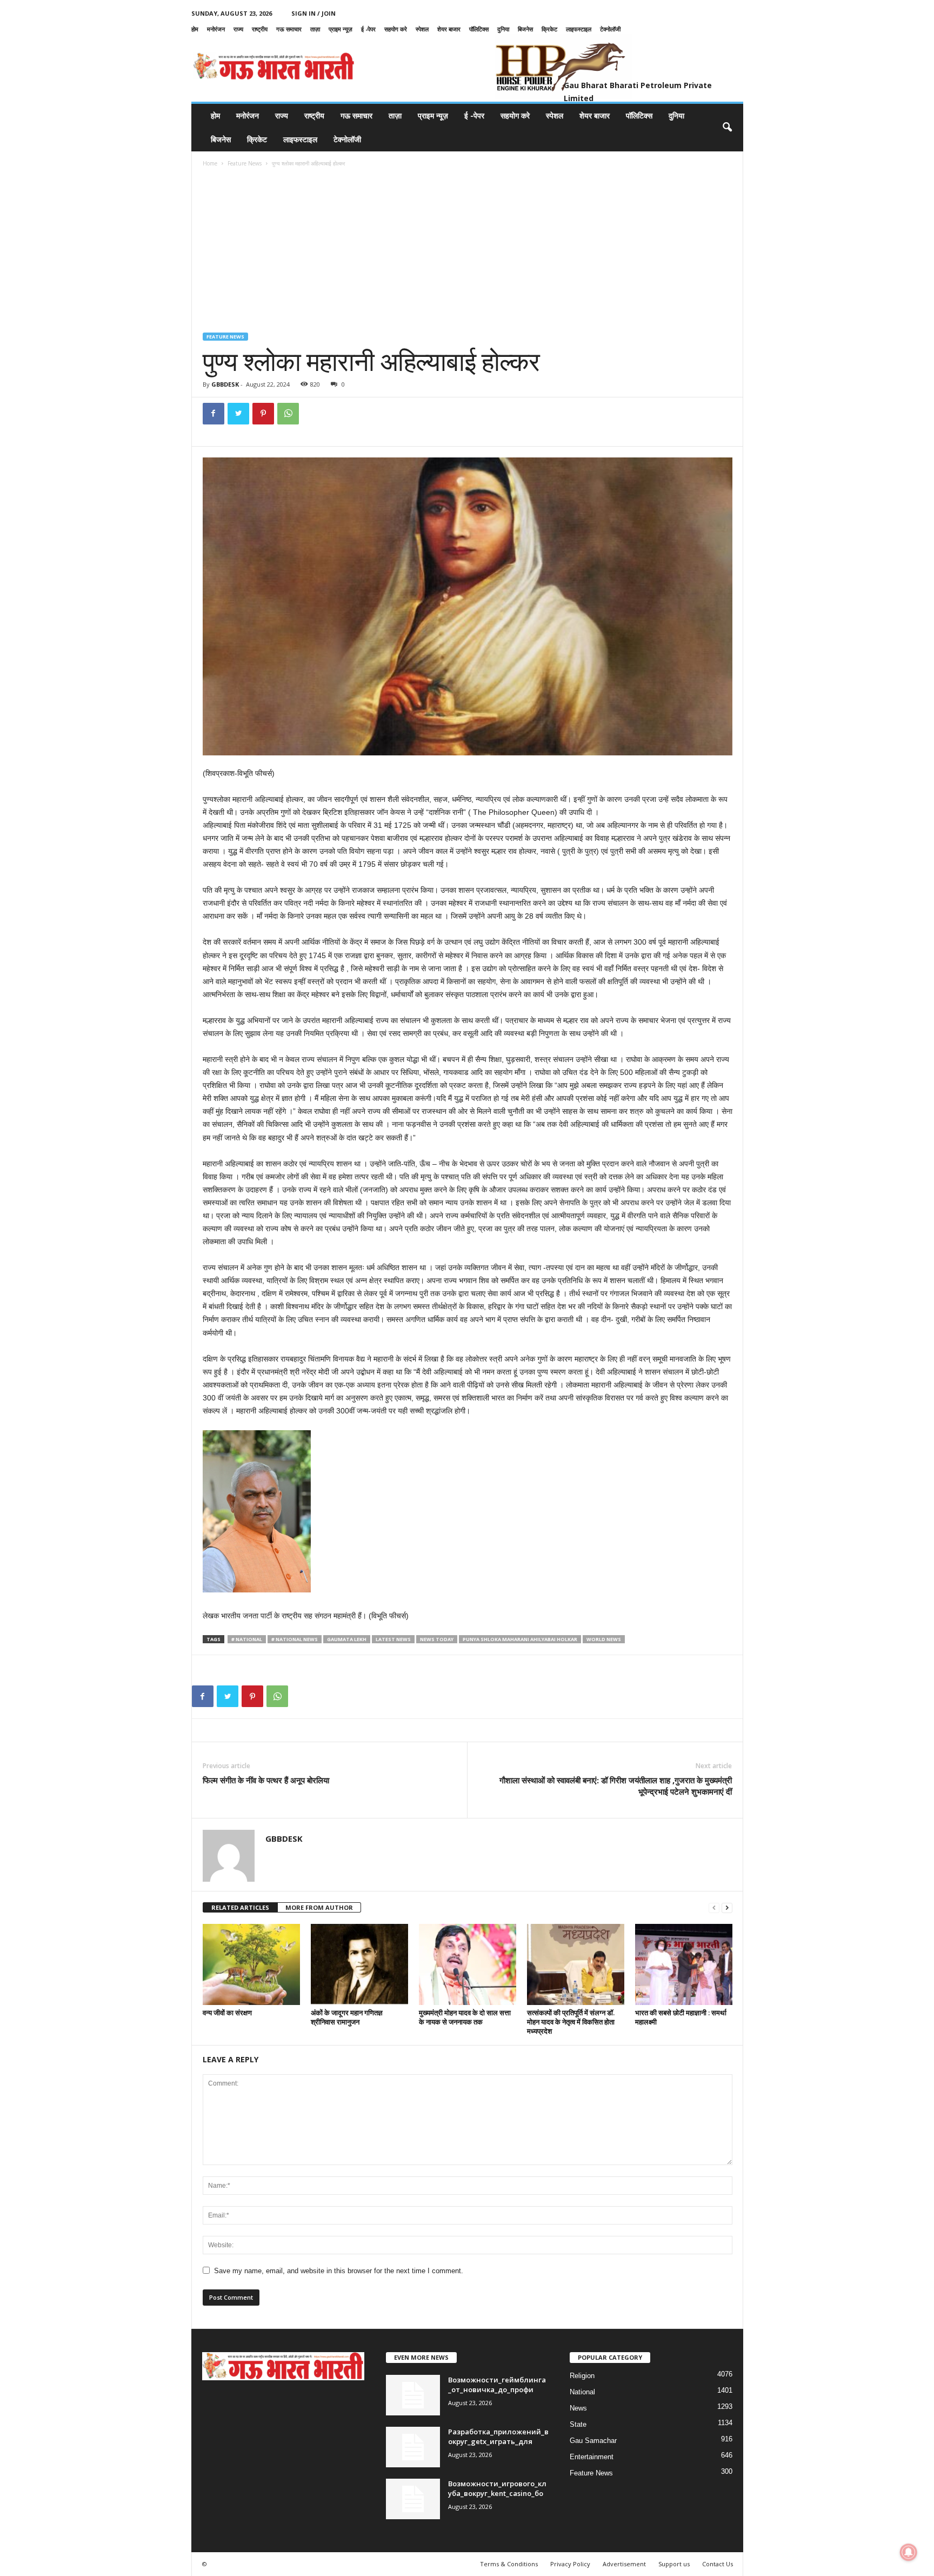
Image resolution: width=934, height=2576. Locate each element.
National (582, 2392)
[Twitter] (238, 414)
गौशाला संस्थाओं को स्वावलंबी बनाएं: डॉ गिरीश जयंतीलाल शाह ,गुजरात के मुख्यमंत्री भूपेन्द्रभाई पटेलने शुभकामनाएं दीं (616, 1786)
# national (247, 1639)
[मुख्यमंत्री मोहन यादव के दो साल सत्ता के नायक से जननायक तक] (468, 1964)
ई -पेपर (368, 29)
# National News (295, 1639)
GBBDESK (225, 384)
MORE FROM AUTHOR (319, 1907)
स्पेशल (422, 29)
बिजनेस (525, 29)
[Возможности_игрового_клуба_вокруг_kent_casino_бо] (413, 2499)
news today (437, 1639)
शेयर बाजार (449, 29)
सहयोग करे (396, 29)
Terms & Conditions (509, 2564)
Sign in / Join (313, 13)
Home (210, 163)
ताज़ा (315, 29)
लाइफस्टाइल (579, 29)
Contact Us (718, 2564)
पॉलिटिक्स (479, 29)
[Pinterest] (263, 414)
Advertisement (624, 2564)
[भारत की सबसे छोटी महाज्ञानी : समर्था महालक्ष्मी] (684, 1964)
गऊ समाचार (289, 29)
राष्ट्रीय (260, 29)
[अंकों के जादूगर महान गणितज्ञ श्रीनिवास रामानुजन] (359, 1964)
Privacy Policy (570, 2564)
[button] (727, 128)
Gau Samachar (593, 2441)
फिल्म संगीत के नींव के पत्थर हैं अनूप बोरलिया (266, 1780)
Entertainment (592, 2457)
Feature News (245, 163)
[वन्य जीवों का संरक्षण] (251, 1964)
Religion (582, 2376)
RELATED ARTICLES (240, 1907)
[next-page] (727, 1908)
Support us (674, 2564)
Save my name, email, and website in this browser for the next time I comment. (339, 2271)
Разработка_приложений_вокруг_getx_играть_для (498, 2436)
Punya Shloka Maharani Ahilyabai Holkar (520, 1639)
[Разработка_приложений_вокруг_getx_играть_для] (413, 2447)
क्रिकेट (549, 29)
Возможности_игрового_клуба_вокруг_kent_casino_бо (497, 2488)
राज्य (238, 29)
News (578, 2408)
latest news (393, 1639)
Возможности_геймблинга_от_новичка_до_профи (497, 2385)
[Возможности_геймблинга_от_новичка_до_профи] (413, 2395)
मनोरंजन (216, 29)
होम (195, 29)
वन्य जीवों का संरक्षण (227, 2013)
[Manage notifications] (909, 2552)
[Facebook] (214, 414)
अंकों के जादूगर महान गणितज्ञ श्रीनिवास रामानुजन (347, 2017)
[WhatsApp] (288, 414)
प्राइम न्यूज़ (341, 29)
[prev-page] (714, 1908)
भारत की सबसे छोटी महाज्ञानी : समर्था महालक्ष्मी (681, 2017)
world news (604, 1639)
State (578, 2424)
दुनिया (503, 29)
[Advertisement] (468, 251)
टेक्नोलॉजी (610, 29)
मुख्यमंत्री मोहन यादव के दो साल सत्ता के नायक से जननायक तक (465, 2017)
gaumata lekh (347, 1639)
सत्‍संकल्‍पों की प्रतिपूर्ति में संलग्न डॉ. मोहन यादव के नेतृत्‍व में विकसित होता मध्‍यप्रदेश (571, 2022)
